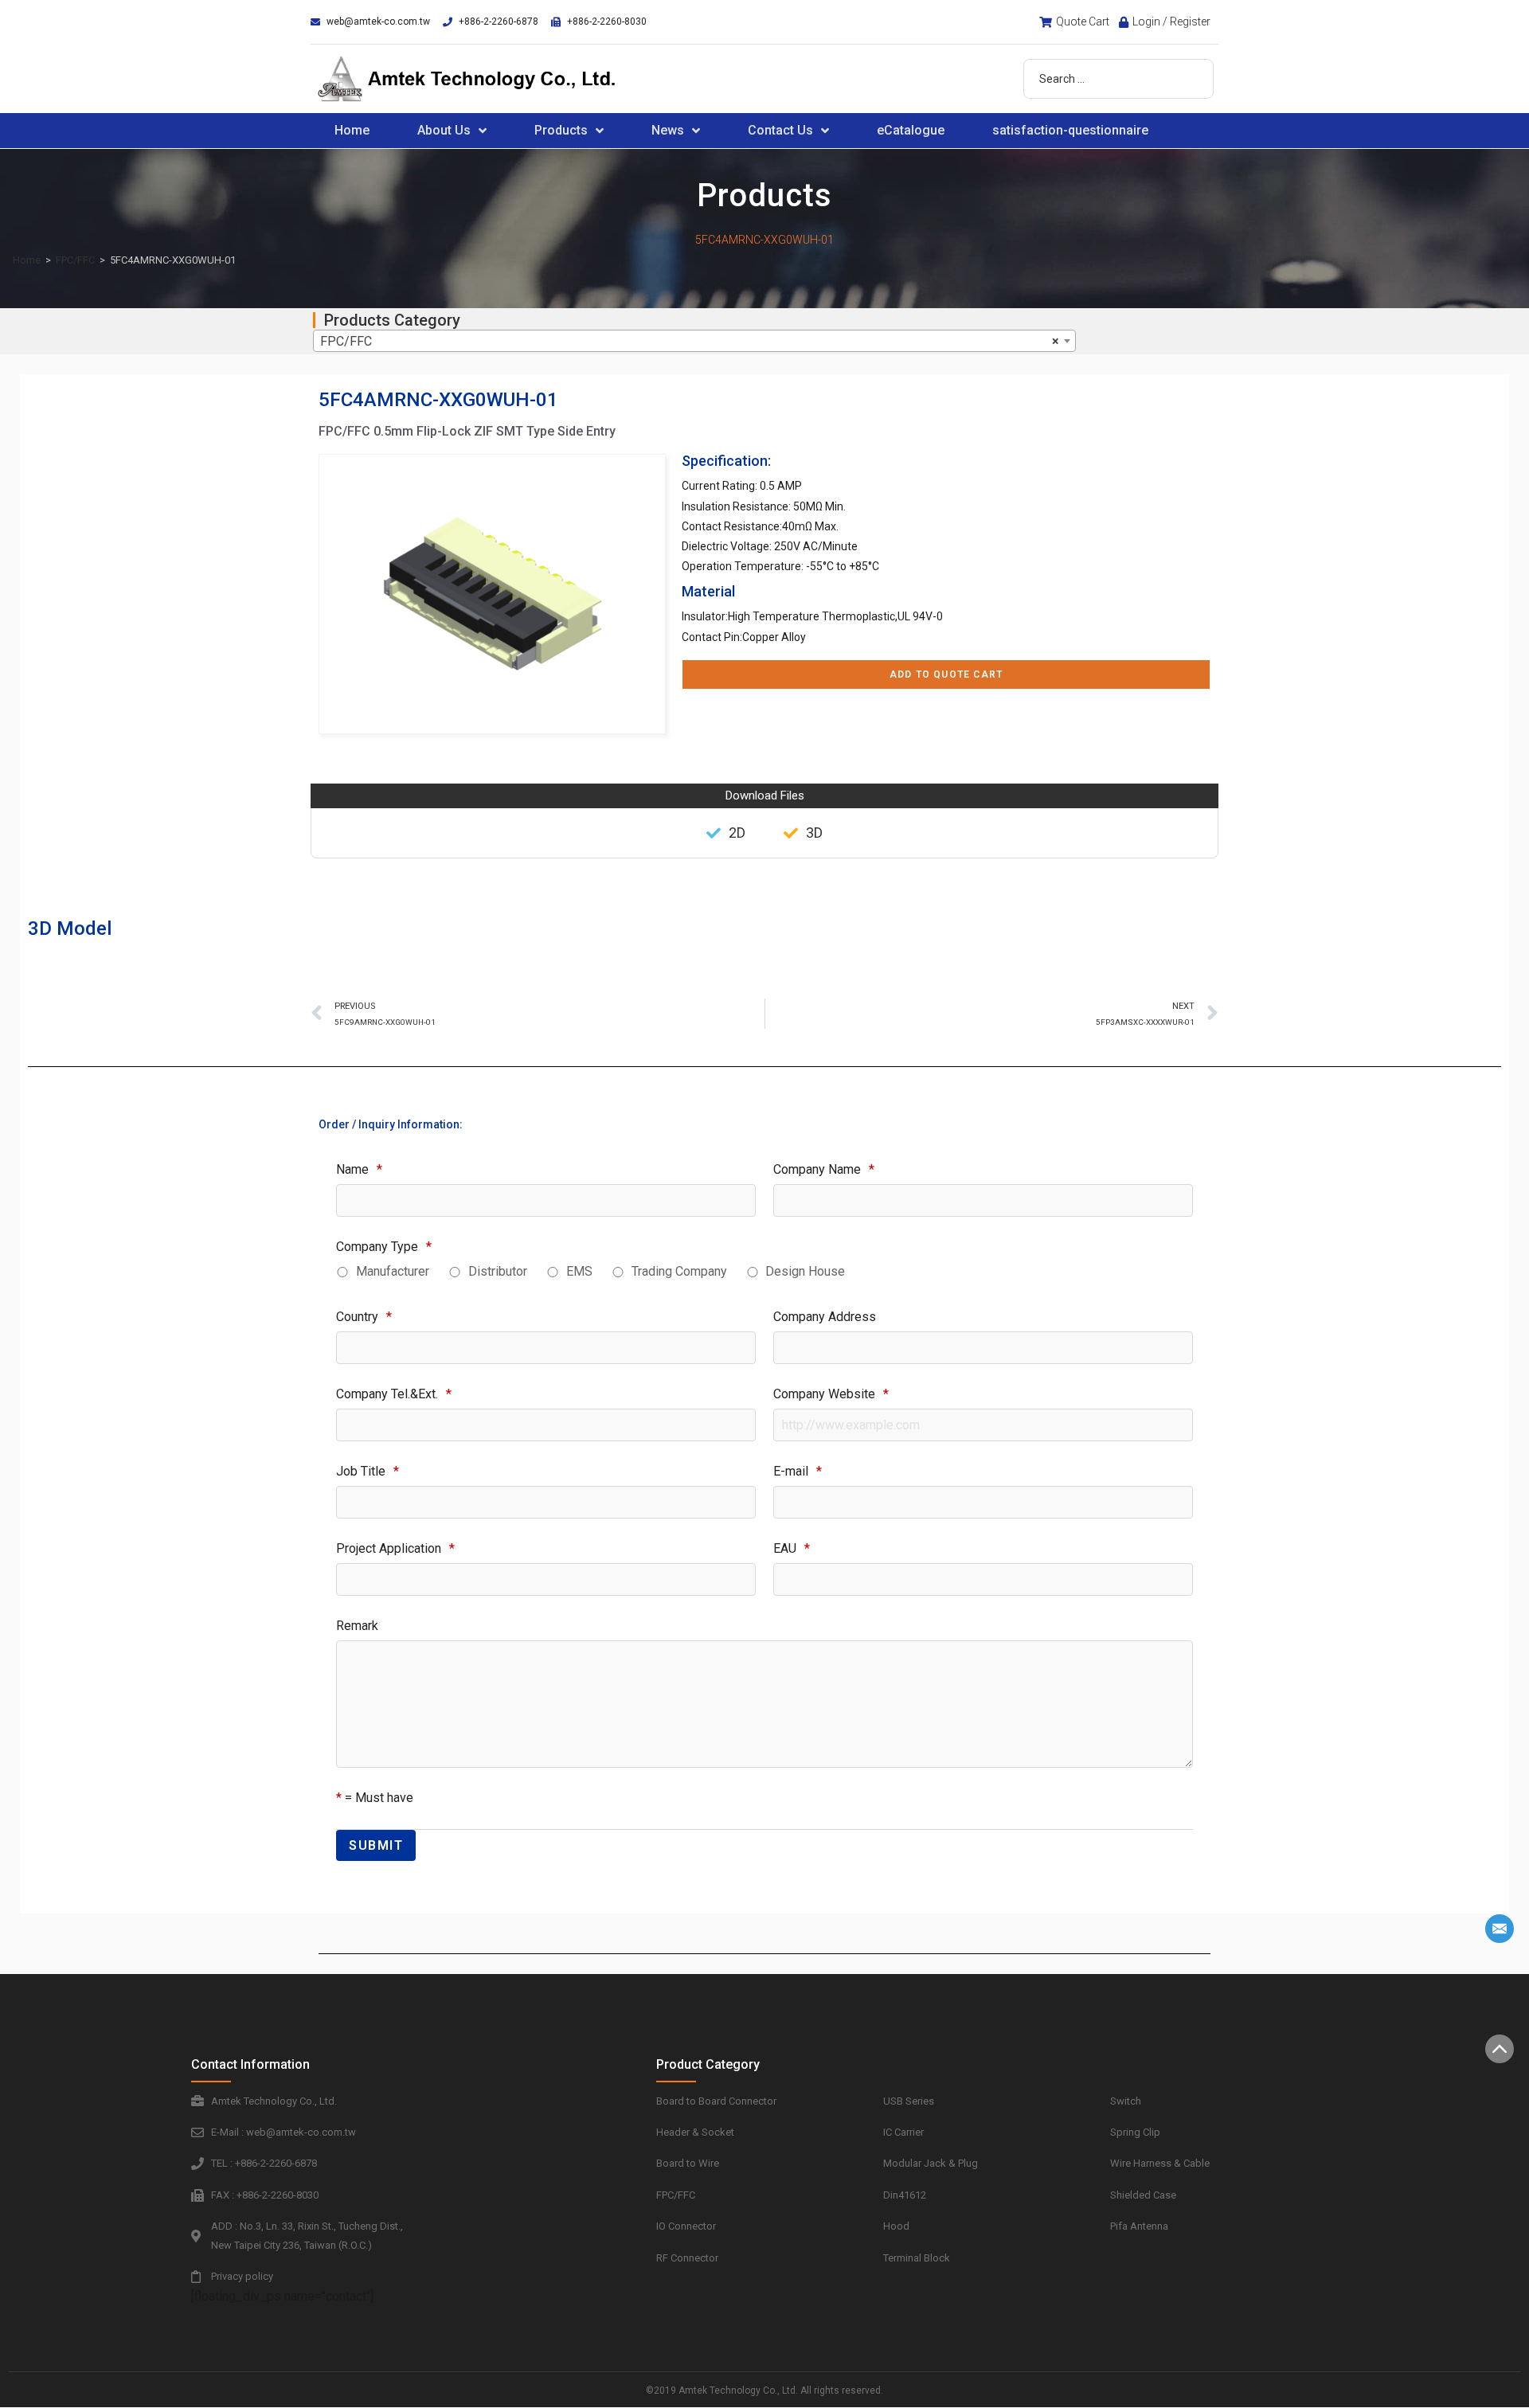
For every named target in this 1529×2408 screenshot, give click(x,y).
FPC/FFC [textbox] (690, 341)
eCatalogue (911, 130)
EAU (792, 1548)
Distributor (498, 1271)
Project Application (395, 1548)
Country (364, 1317)
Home (352, 130)
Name (359, 1169)
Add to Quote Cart (946, 674)
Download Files (765, 795)
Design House (805, 1271)
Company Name (824, 1169)
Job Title (368, 1471)
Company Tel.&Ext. (394, 1394)
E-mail (798, 1471)
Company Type (384, 1247)
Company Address (825, 1317)
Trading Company (679, 1271)
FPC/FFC (75, 260)
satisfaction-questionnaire (1070, 130)
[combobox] (694, 341)
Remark (357, 1626)
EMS (579, 1271)
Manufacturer (393, 1271)
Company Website (831, 1394)
